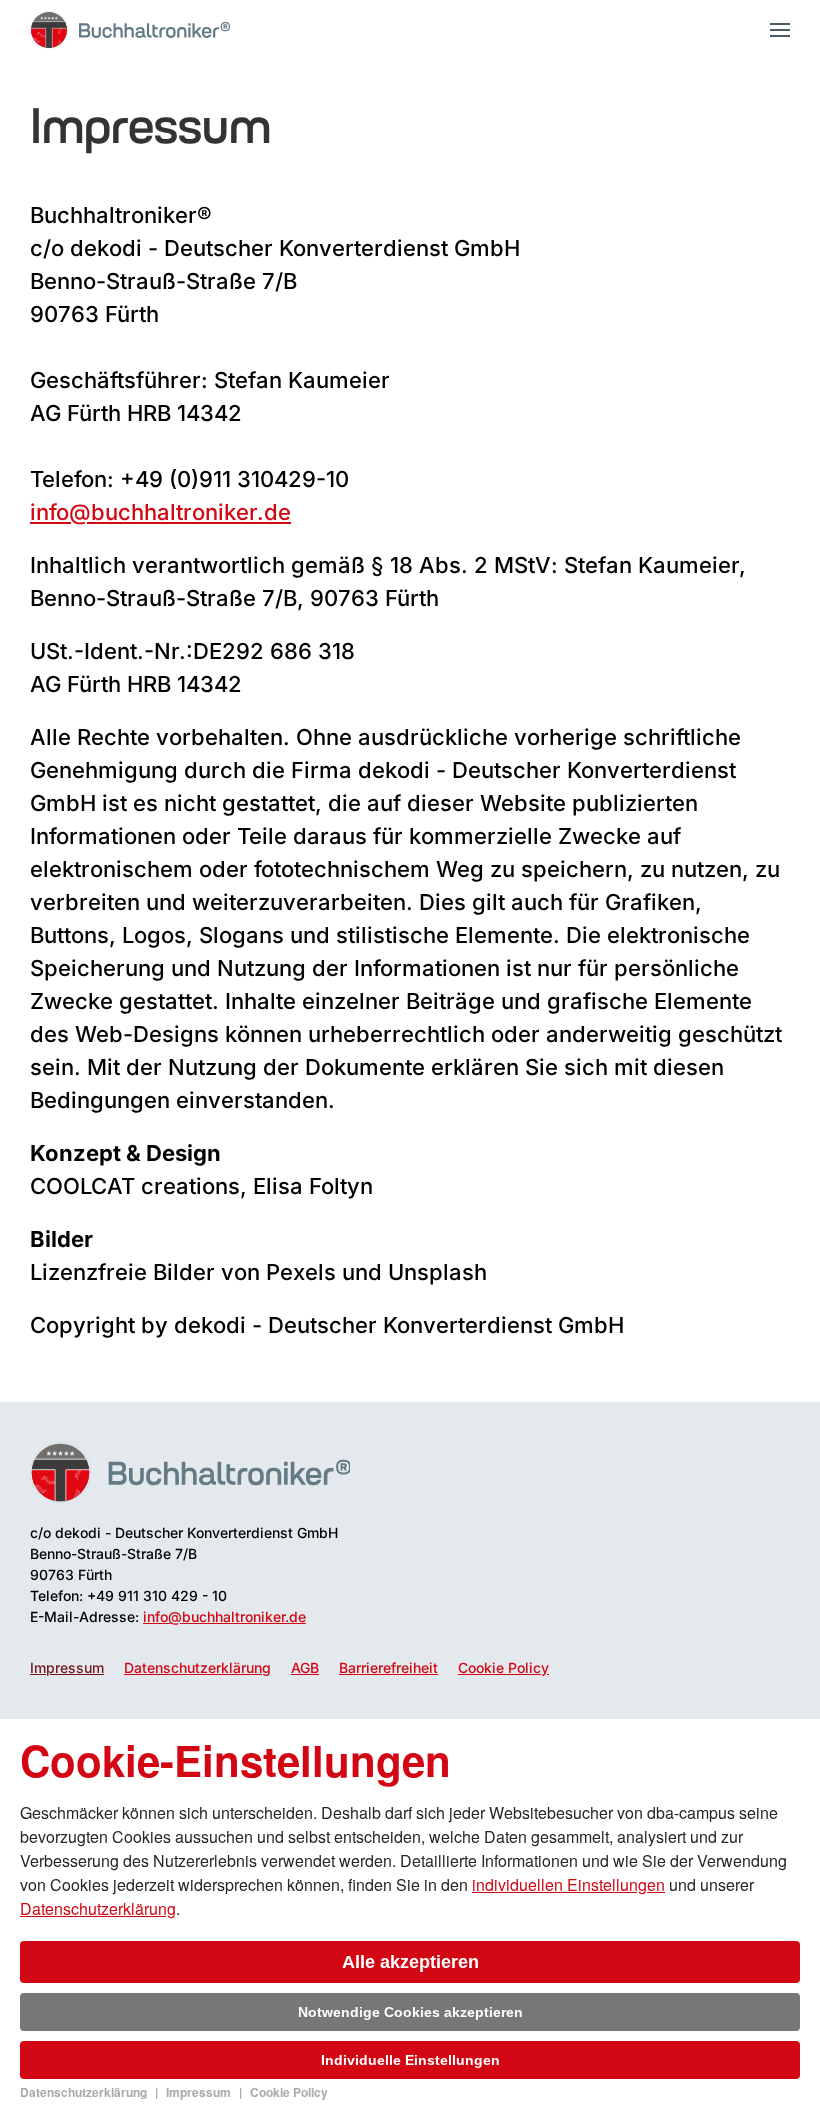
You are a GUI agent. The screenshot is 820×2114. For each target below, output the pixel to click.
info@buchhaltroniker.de (160, 512)
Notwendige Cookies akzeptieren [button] (410, 2012)
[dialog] (410, 1916)
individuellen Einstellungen (568, 1884)
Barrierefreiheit (388, 1667)
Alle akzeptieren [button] (410, 1962)
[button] (780, 30)
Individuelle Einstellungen (410, 2060)
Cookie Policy (503, 1667)
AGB (305, 1667)
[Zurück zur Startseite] (130, 30)
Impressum (67, 1667)
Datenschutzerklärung (197, 1667)
